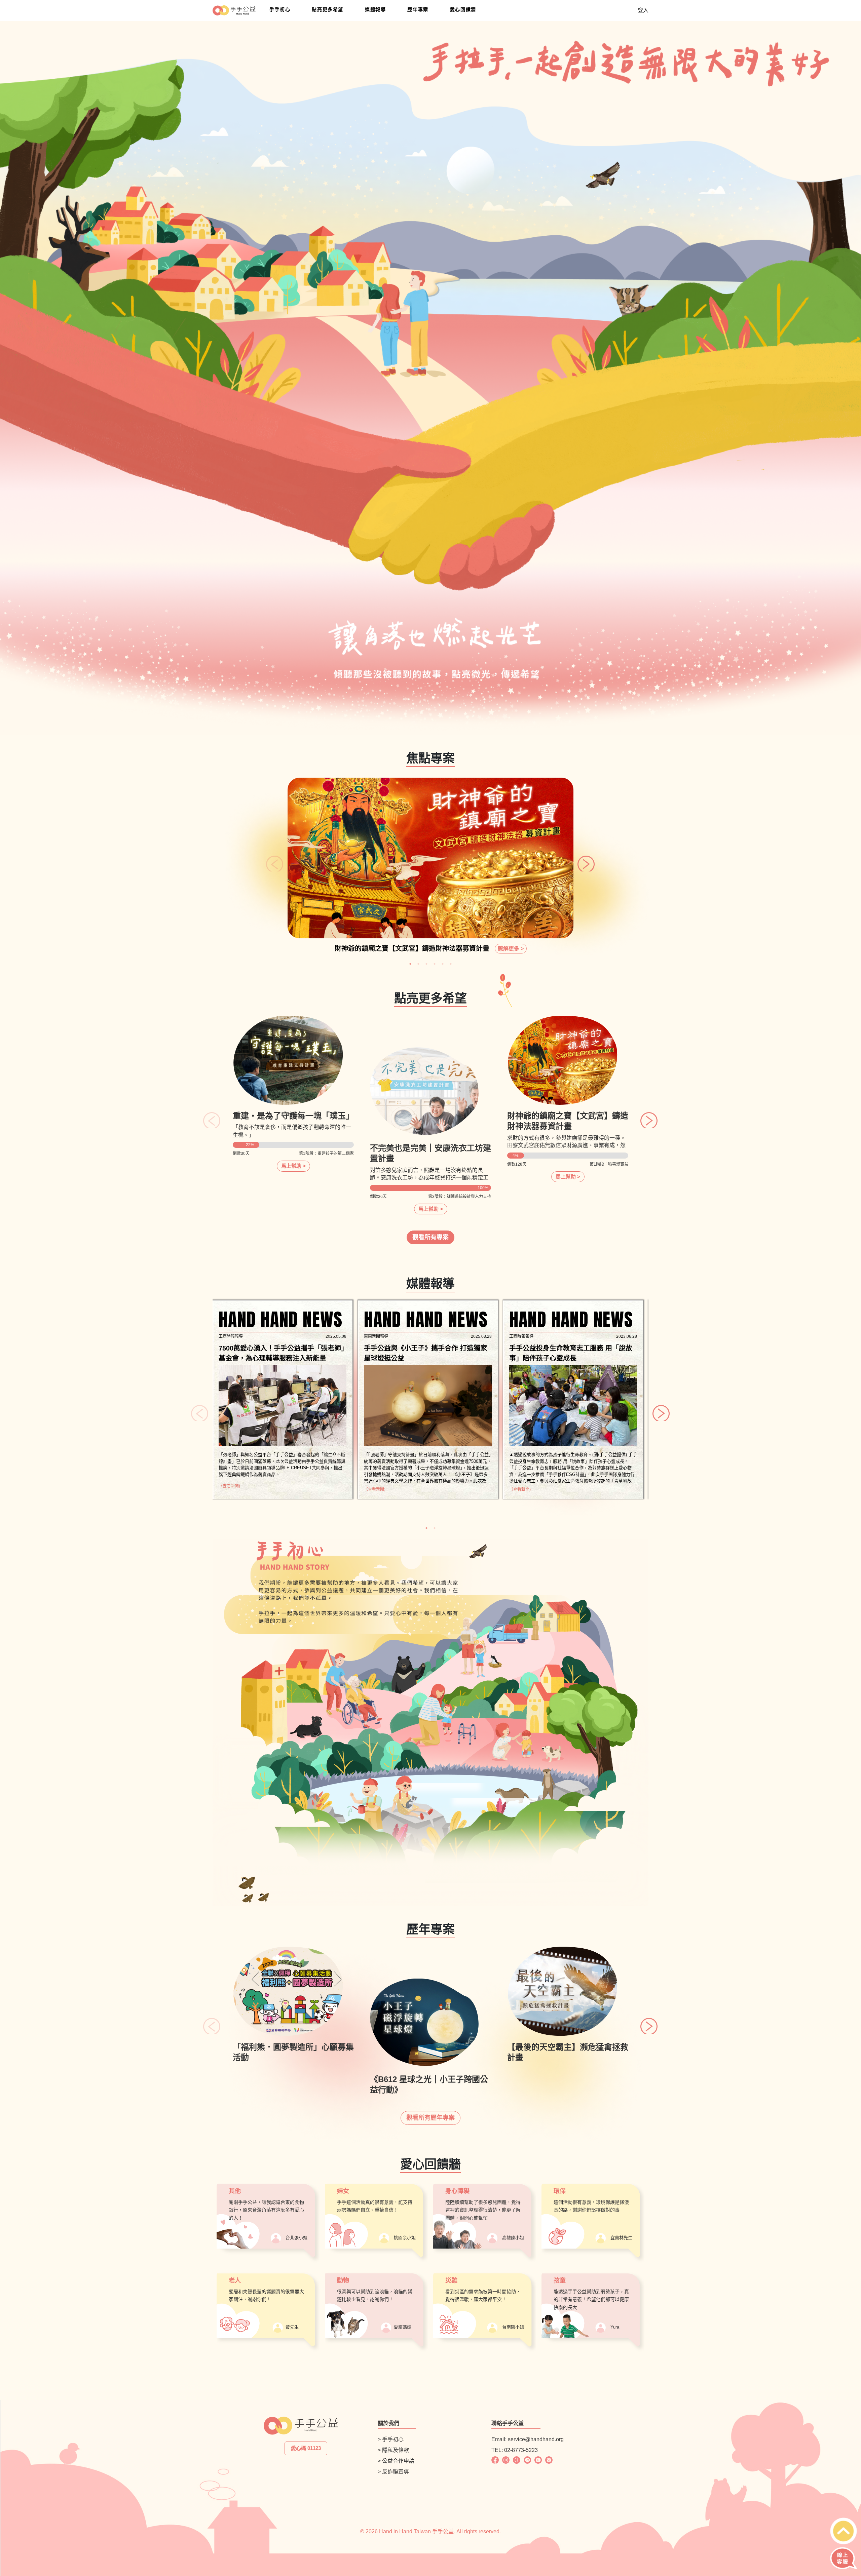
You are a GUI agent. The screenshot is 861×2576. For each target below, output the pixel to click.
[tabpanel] (430, 868)
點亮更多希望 (328, 9)
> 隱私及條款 (393, 2450)
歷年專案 (418, 9)
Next (581, 858)
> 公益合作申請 (396, 2461)
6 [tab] (451, 964)
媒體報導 (375, 9)
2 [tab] (418, 964)
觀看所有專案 (430, 1237)
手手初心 (280, 9)
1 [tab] (410, 964)
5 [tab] (443, 964)
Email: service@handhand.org (528, 2439)
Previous (269, 858)
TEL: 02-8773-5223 (515, 2450)
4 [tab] (435, 964)
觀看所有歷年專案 (430, 2118)
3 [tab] (426, 964)
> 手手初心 (391, 2439)
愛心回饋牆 (463, 9)
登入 (643, 10)
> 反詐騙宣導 (393, 2472)
